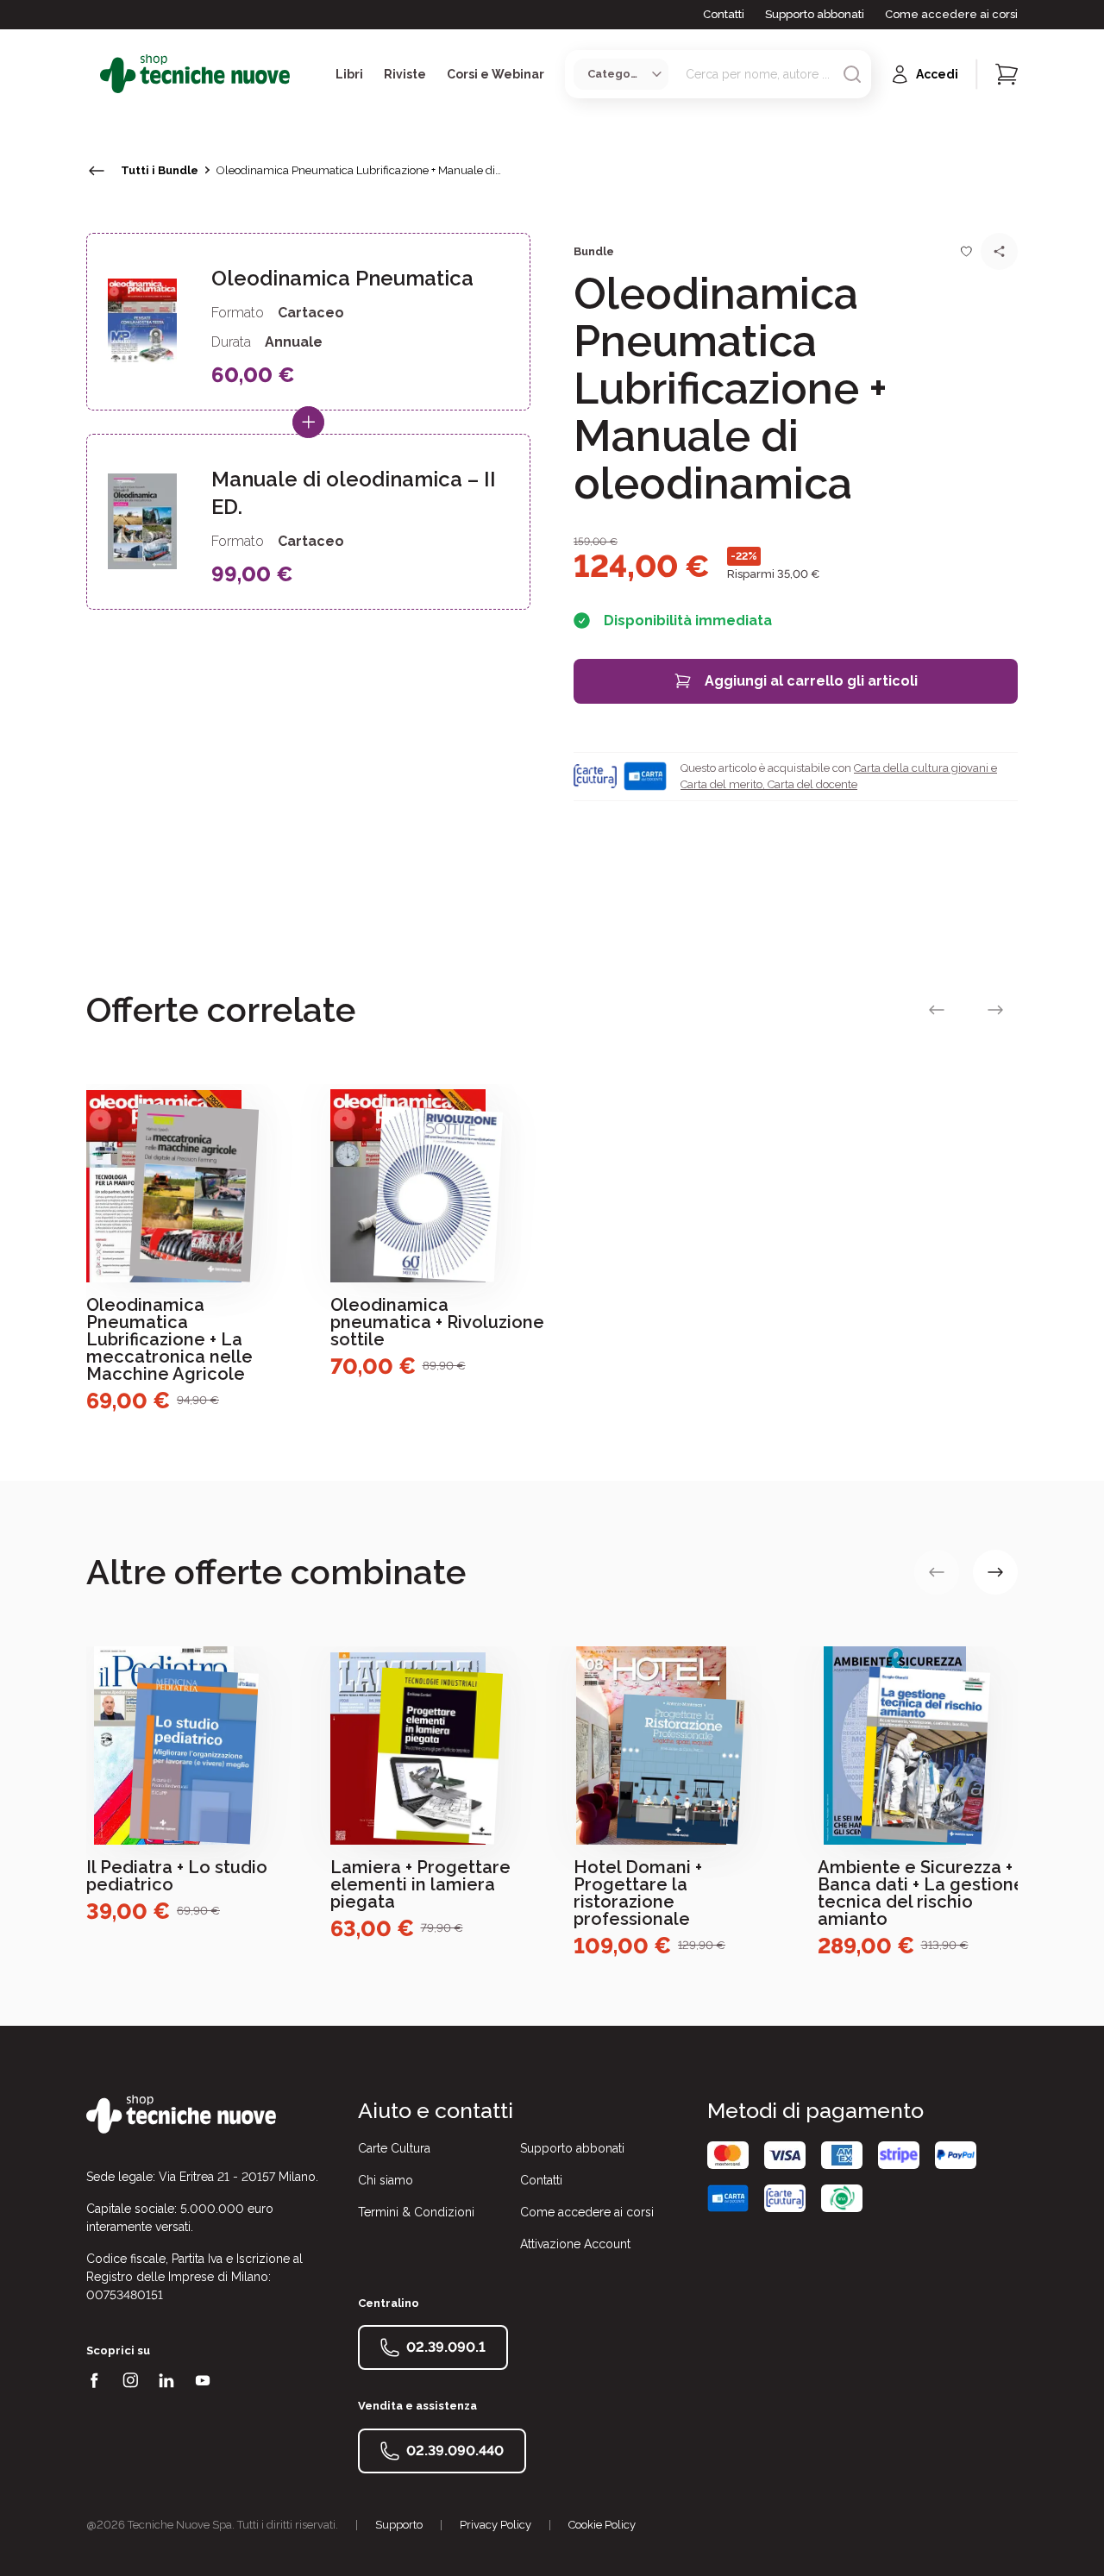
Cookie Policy (602, 2525)
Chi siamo (386, 2180)
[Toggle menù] (93, 74)
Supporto (399, 2525)
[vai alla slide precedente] (937, 1010)
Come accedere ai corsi (951, 14)
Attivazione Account (575, 2244)
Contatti (724, 14)
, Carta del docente (810, 784)
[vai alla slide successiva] (995, 1010)
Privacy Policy (496, 2525)
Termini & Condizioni (416, 2212)
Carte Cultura (394, 2148)
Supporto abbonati (815, 14)
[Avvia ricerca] (852, 74)
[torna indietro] (97, 171)
